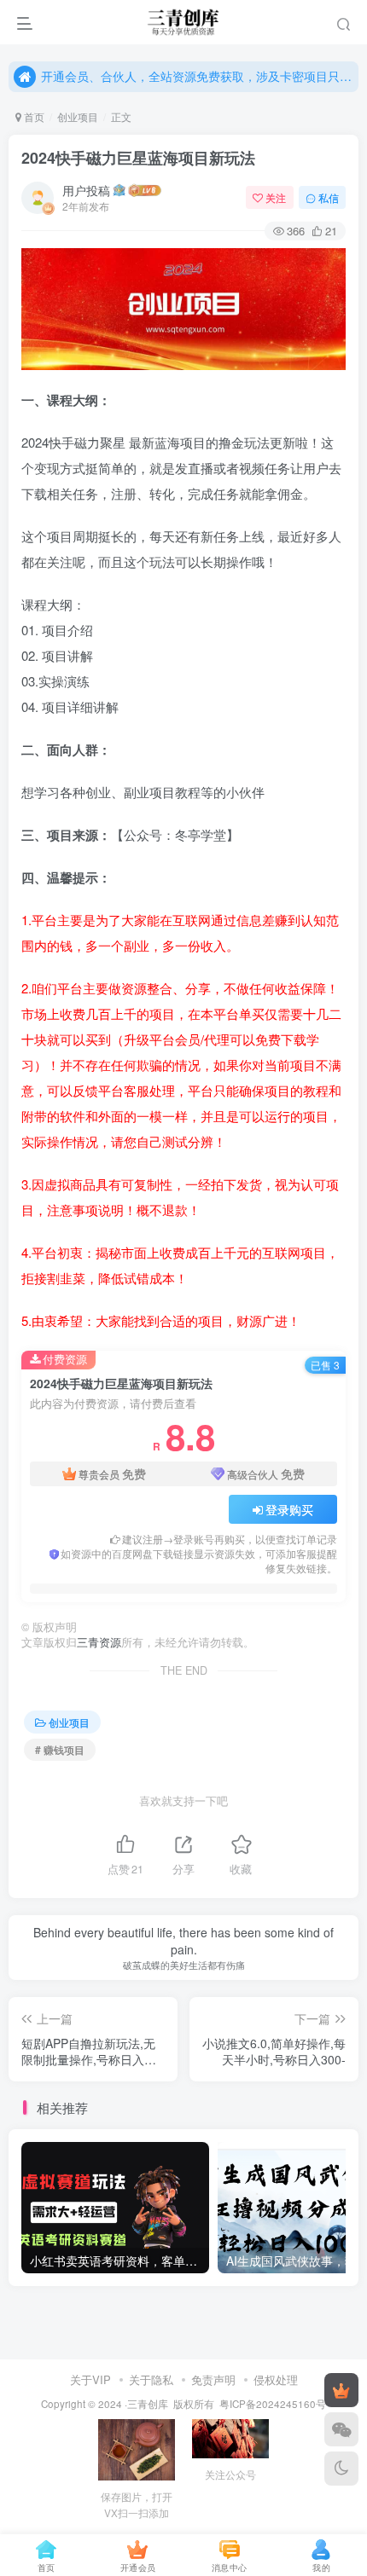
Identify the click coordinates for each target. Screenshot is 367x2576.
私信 (329, 197)
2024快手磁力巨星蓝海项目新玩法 (138, 158)
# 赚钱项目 (60, 1749)
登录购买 (289, 1509)
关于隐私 (151, 2379)
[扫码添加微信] (341, 2429)
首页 (33, 116)
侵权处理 (276, 2379)
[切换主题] (341, 2469)
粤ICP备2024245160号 (273, 2404)
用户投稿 (86, 190)
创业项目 (78, 116)
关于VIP (90, 2379)
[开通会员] (341, 2390)
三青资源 (99, 1642)
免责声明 (213, 2379)
